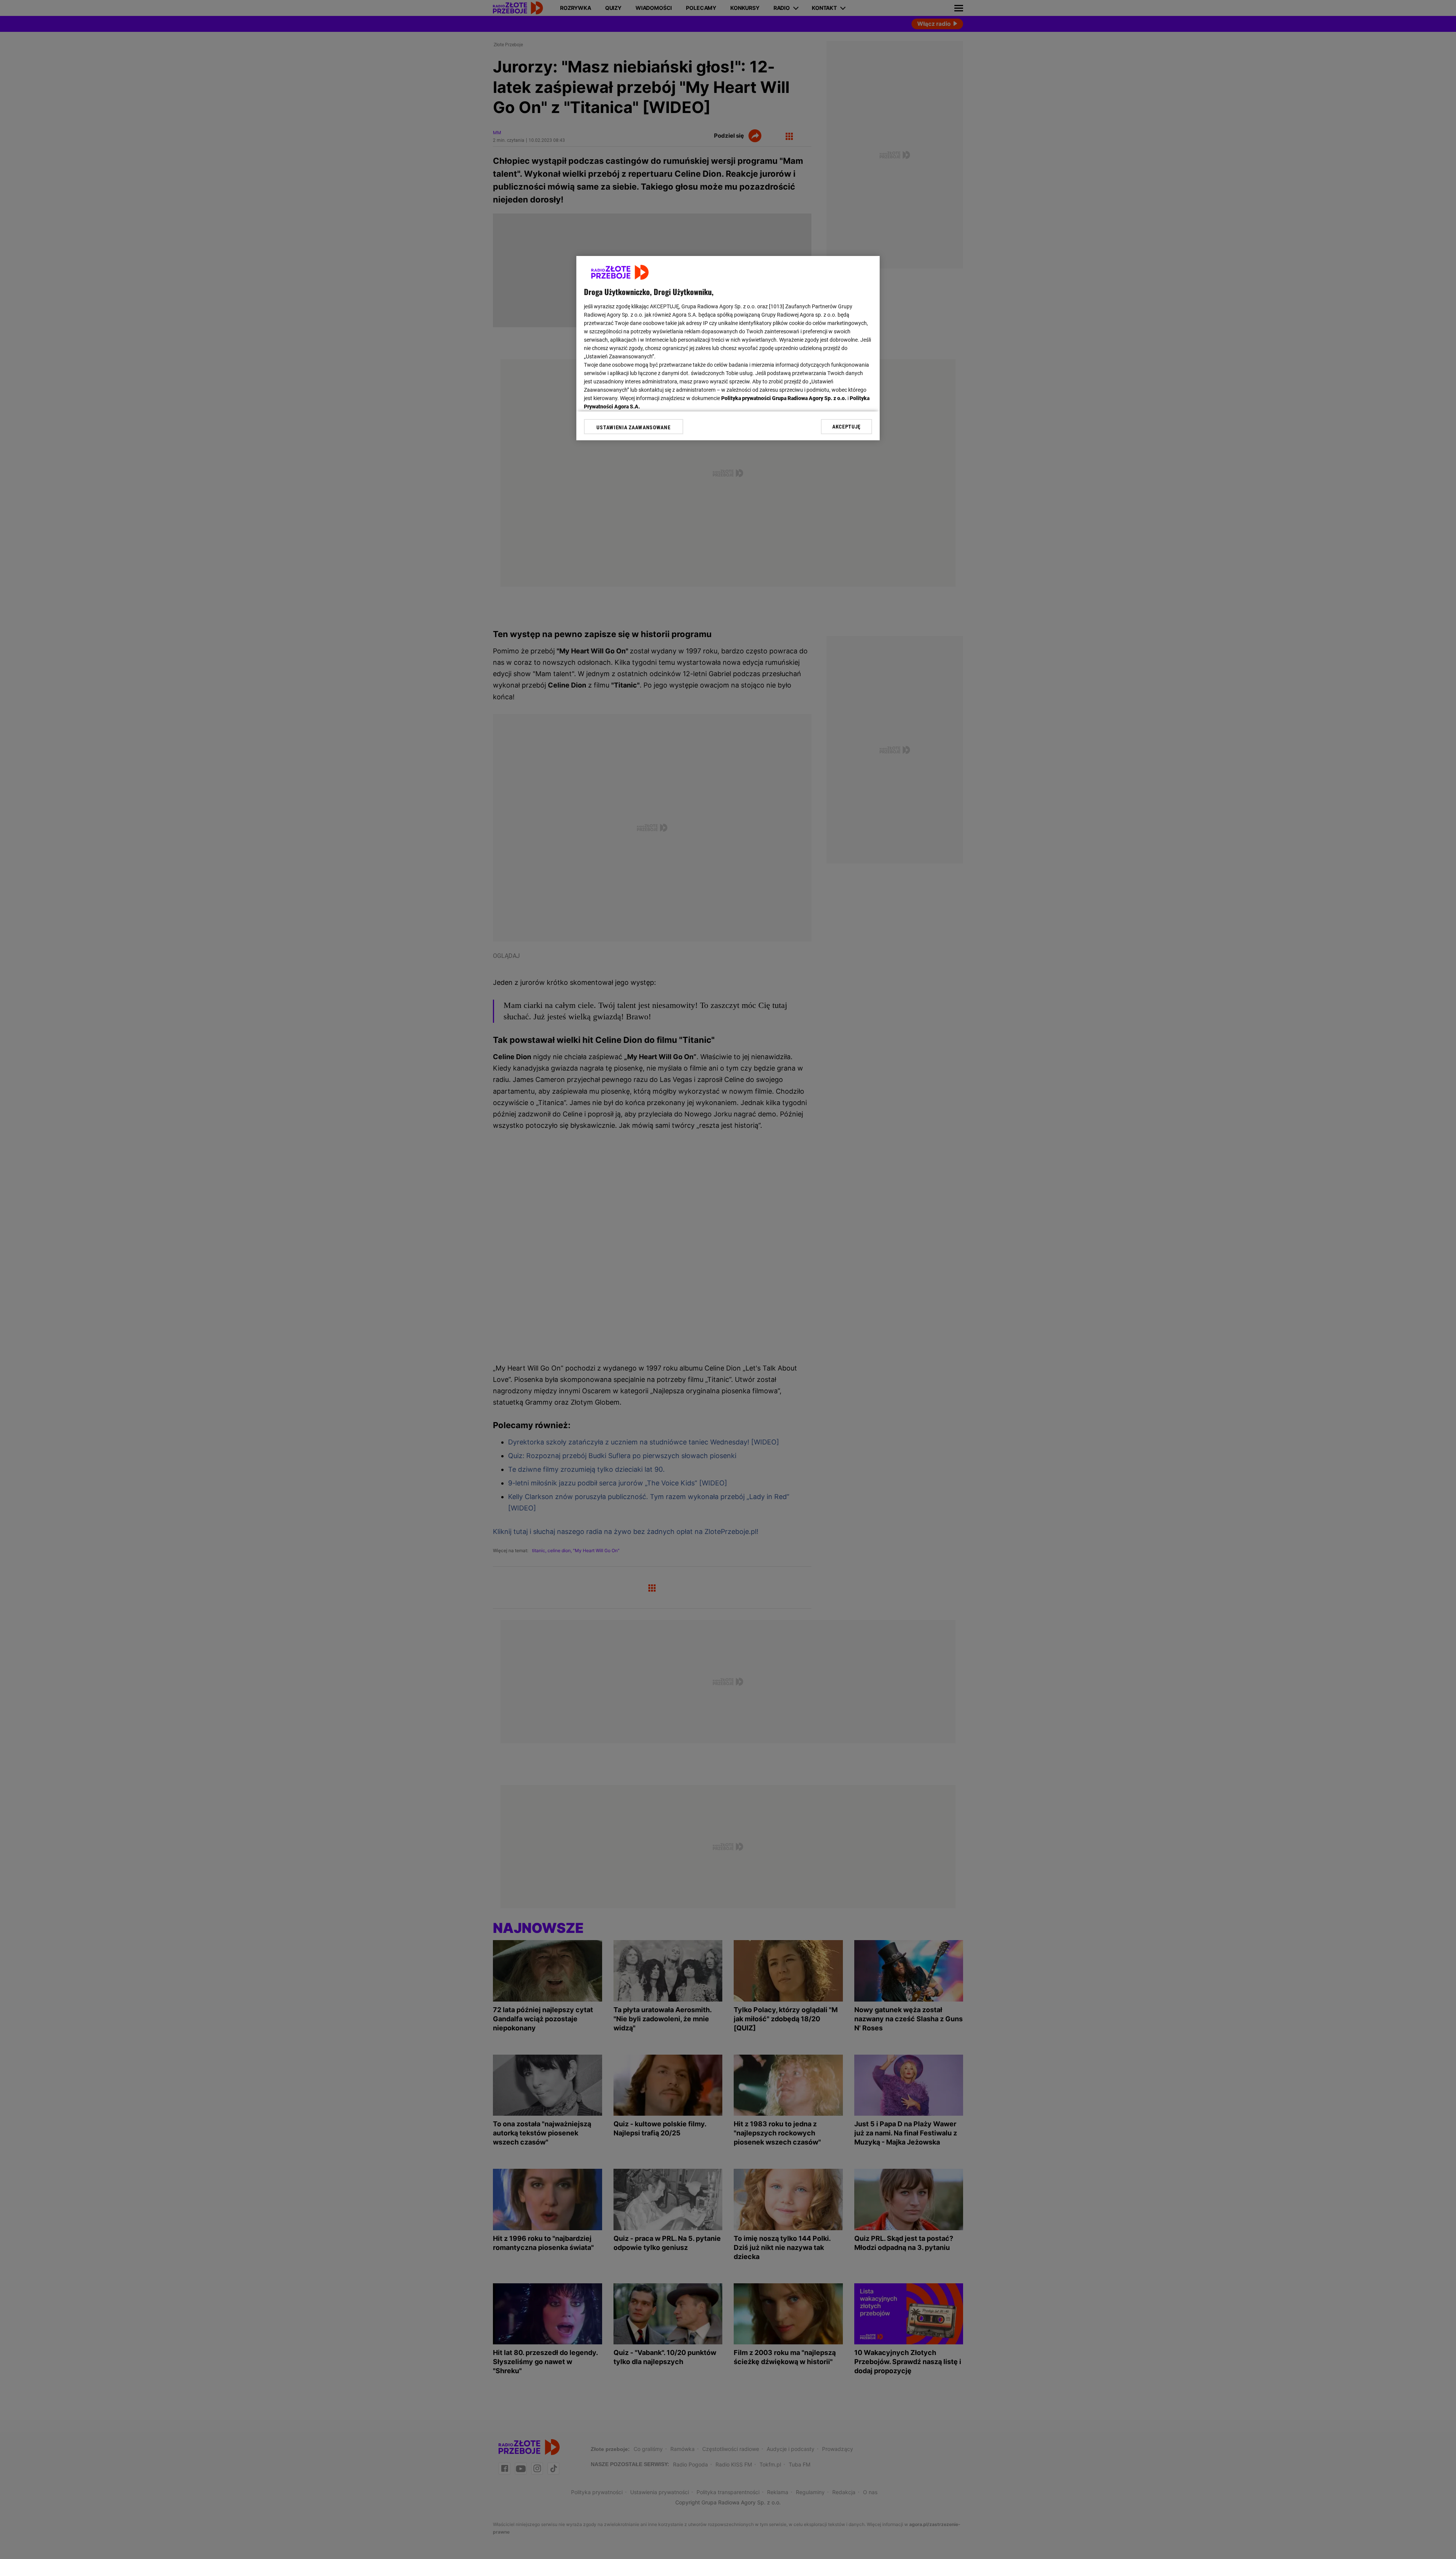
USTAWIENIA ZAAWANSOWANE (633, 427)
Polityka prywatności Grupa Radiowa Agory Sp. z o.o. (784, 398)
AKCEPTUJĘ (846, 427)
